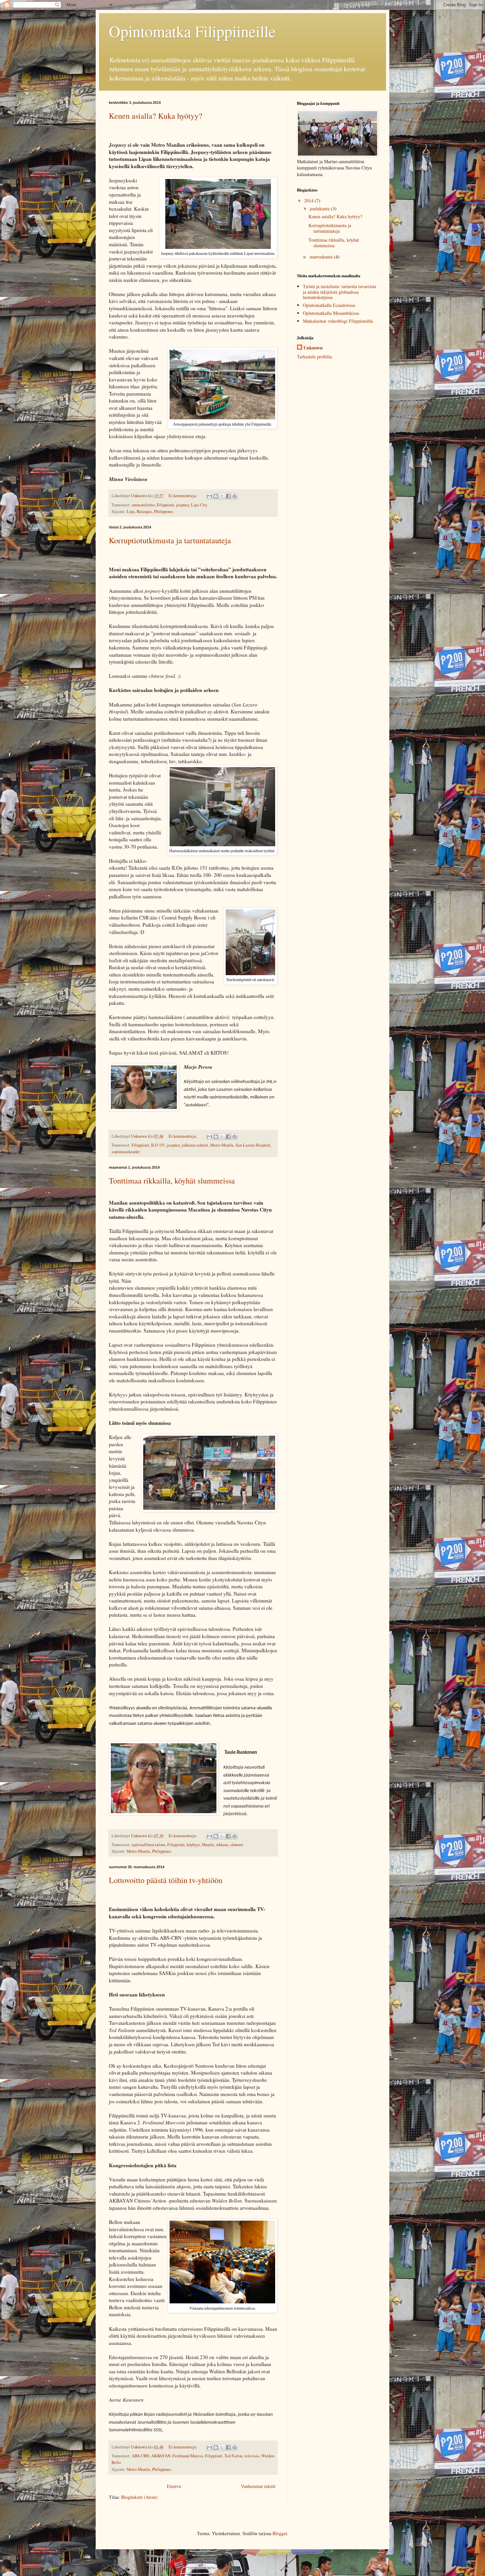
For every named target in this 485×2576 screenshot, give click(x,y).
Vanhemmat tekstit (258, 2486)
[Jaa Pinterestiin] (235, 496)
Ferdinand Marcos (188, 2456)
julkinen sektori (195, 1145)
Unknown (313, 348)
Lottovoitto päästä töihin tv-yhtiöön (166, 1880)
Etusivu (174, 2486)
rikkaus (222, 1845)
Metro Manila (222, 1145)
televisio (252, 2456)
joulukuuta (320, 209)
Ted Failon (233, 2456)
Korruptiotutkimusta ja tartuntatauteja (170, 540)
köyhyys (193, 1845)
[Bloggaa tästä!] (216, 496)
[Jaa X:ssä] (222, 496)
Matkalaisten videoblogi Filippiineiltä (338, 321)
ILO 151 (158, 1145)
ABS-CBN (140, 2456)
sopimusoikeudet (126, 1152)
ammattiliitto (143, 505)
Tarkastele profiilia (314, 357)
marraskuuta (322, 257)
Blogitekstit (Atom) (139, 2497)
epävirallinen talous (148, 1845)
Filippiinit (165, 505)
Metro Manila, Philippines (149, 1851)
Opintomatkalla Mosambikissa (331, 313)
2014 (309, 201)
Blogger (280, 2533)
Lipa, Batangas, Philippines (150, 511)
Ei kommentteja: (183, 496)
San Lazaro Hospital (253, 1145)
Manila (208, 1845)
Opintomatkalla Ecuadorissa (329, 305)
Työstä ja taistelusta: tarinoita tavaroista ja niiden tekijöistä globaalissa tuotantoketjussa (339, 292)
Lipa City (199, 505)
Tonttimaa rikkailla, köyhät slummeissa (172, 1181)
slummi (237, 1845)
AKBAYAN (161, 2456)
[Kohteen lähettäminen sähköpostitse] (210, 496)
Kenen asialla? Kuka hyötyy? (156, 116)
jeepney (183, 505)
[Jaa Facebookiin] (228, 496)
